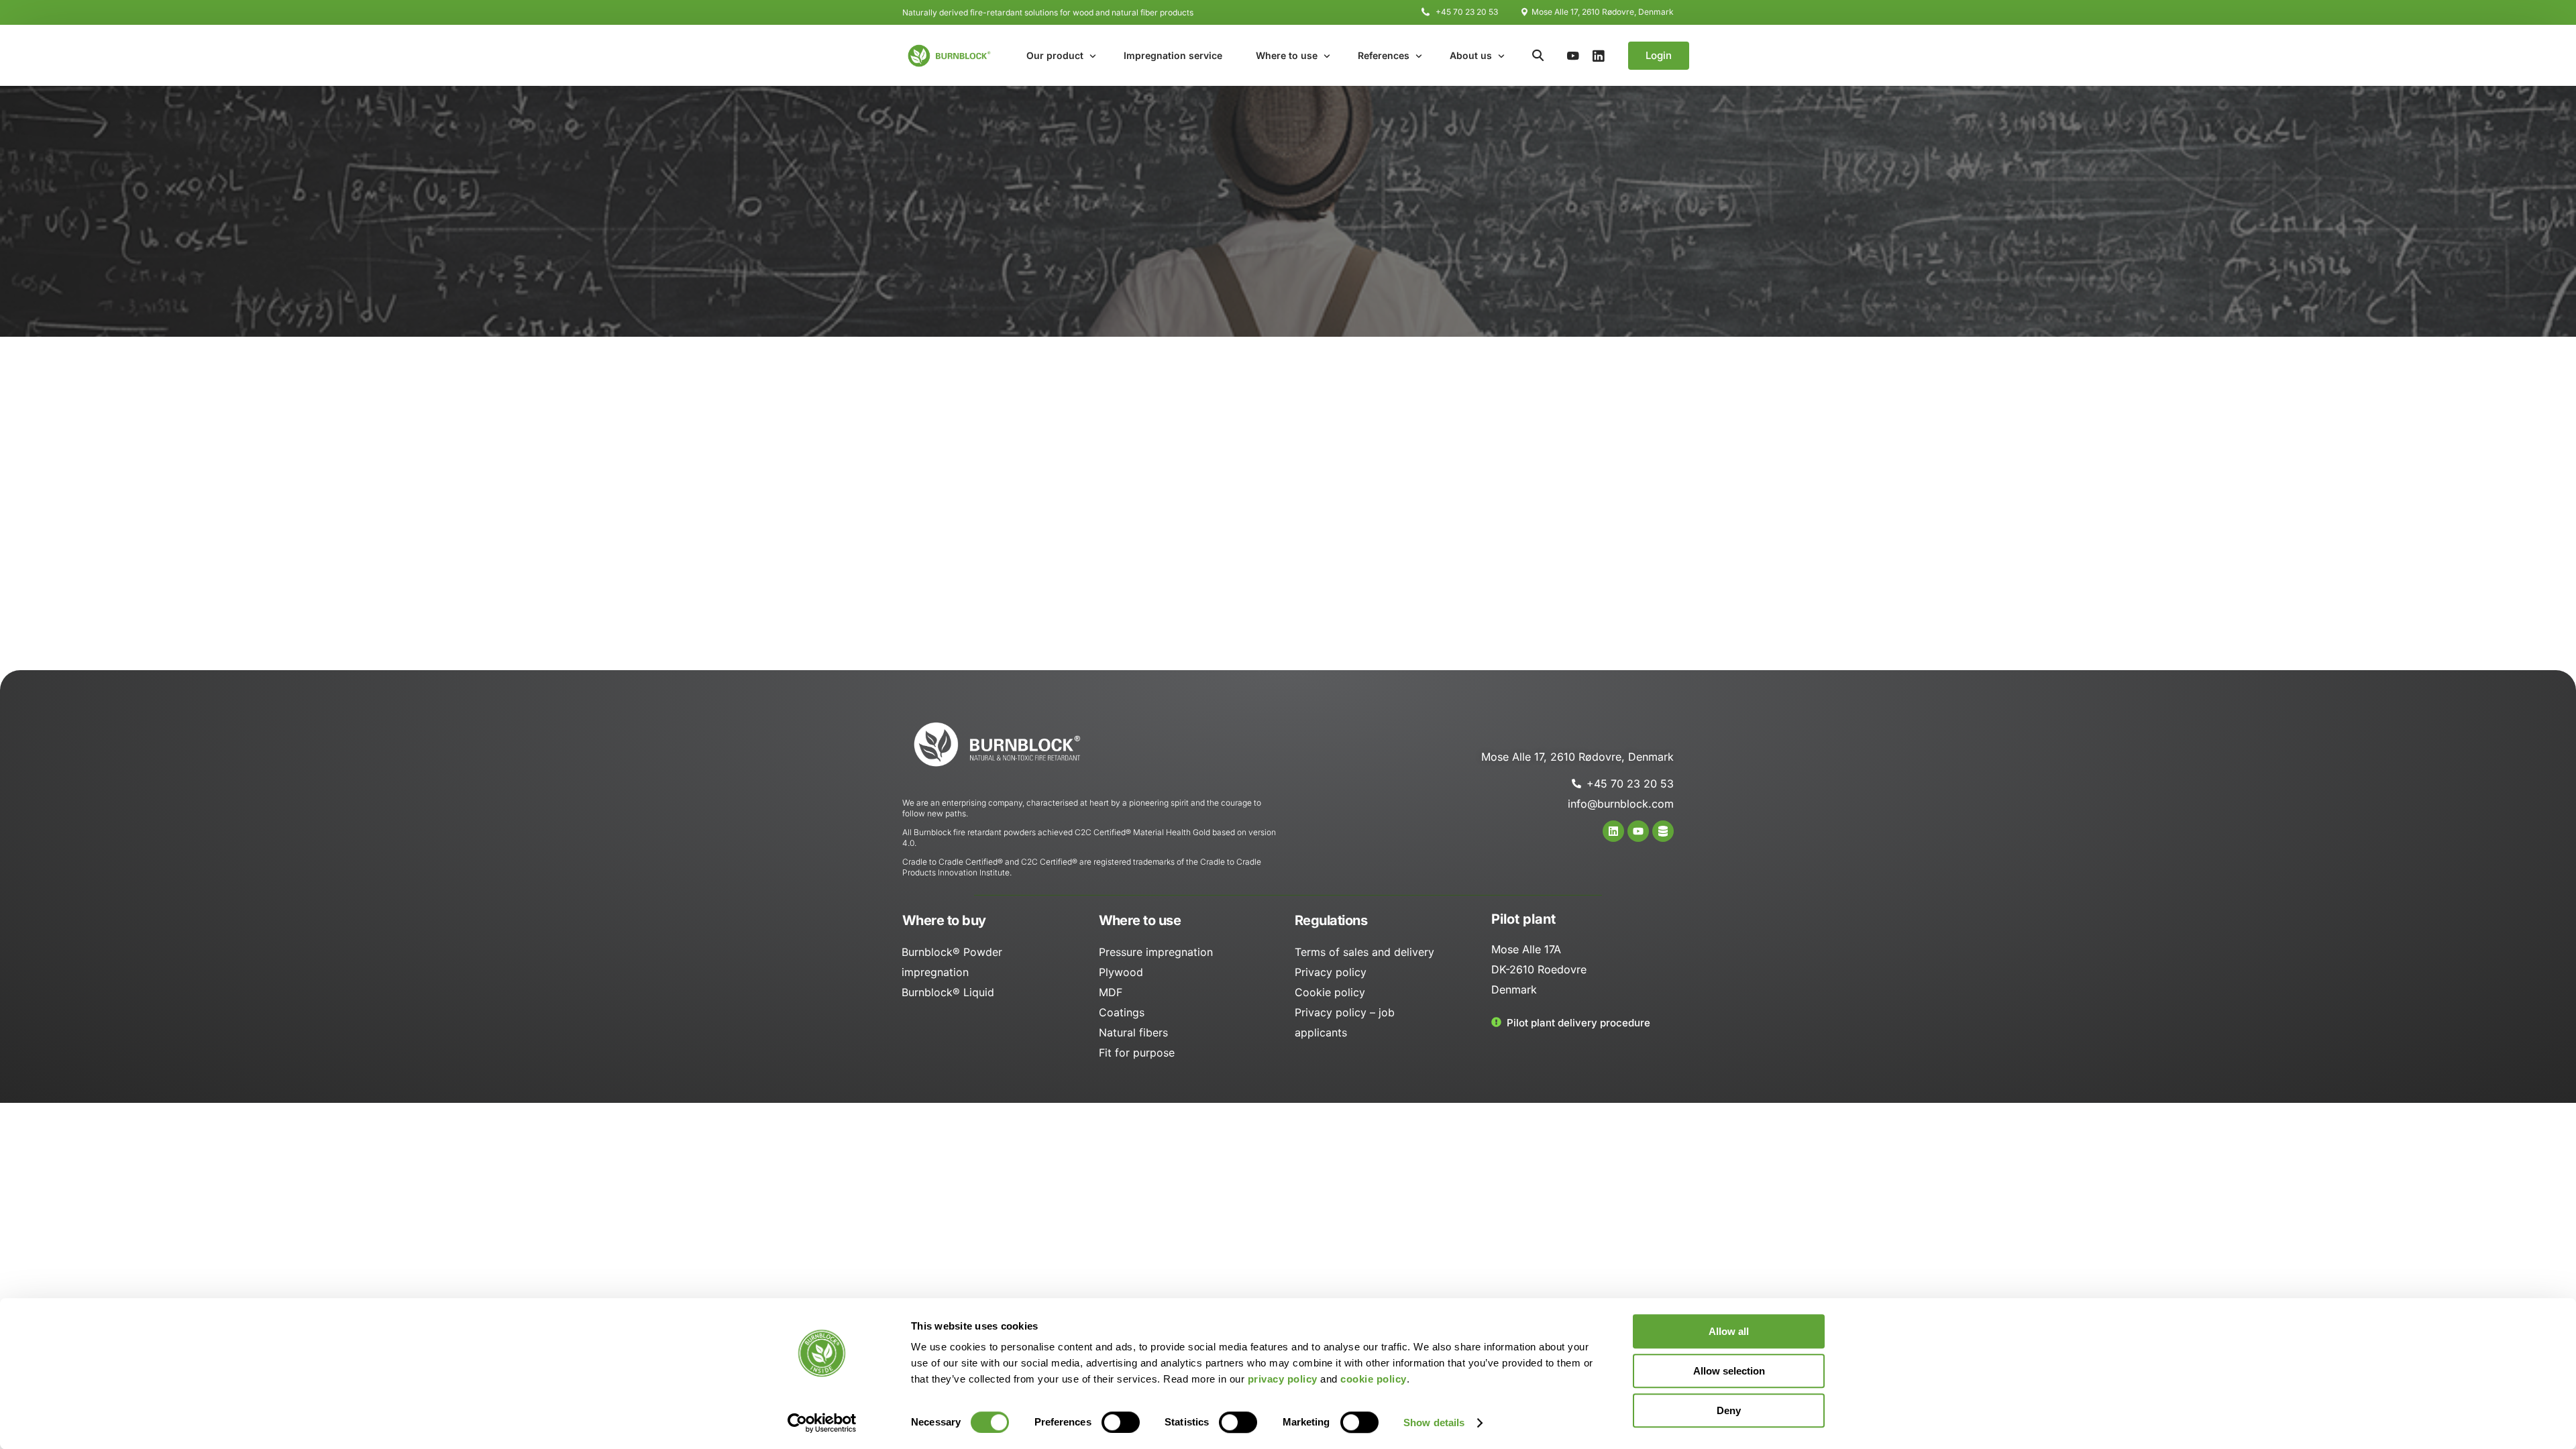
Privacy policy (1331, 972)
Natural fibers (1133, 1032)
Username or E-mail (1191, 393)
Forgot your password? (1288, 595)
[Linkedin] (1613, 831)
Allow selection (1729, 1371)
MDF (1111, 992)
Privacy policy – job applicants (1345, 1022)
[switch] (1121, 1422)
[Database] (1663, 831)
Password (1167, 456)
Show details (1434, 1423)
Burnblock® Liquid (948, 992)
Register (1366, 556)
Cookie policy (1330, 992)
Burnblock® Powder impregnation (952, 962)
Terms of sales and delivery (1364, 952)
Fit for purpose (1137, 1053)
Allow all (1729, 1331)
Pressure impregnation (1156, 952)
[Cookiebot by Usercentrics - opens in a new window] (822, 1423)
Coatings (1122, 1012)
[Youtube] (1573, 55)
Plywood (1121, 972)
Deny (1729, 1410)
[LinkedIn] (1599, 55)
